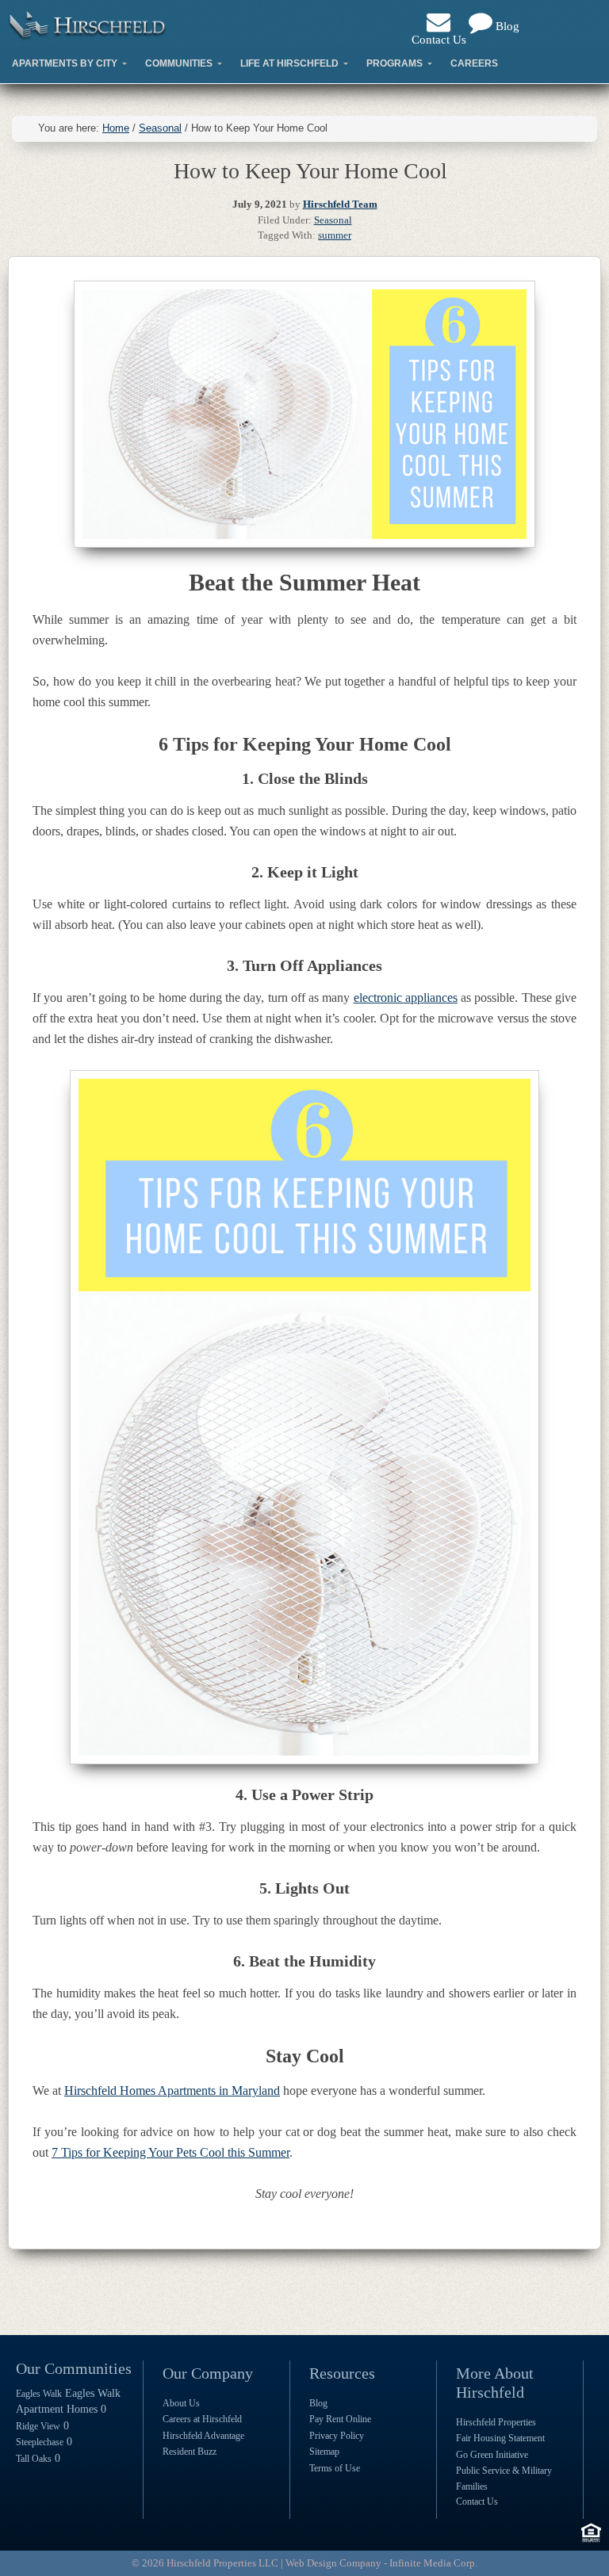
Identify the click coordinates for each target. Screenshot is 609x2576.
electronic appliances (406, 998)
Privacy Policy (337, 2436)
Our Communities (74, 2368)
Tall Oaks (34, 2459)
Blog (506, 26)
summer (335, 235)
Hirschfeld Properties (496, 2422)
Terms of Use (335, 2468)
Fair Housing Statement (500, 2438)
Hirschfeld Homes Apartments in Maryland (172, 2091)
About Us (181, 2403)
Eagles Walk (39, 2394)
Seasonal (333, 220)
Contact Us (439, 40)
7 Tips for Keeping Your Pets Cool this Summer (170, 2152)
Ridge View (38, 2426)
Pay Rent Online (340, 2419)
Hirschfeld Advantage (203, 2436)
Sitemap (324, 2452)
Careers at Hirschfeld (202, 2419)
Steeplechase (40, 2442)
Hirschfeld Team (340, 204)
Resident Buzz (190, 2452)
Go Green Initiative (492, 2455)
